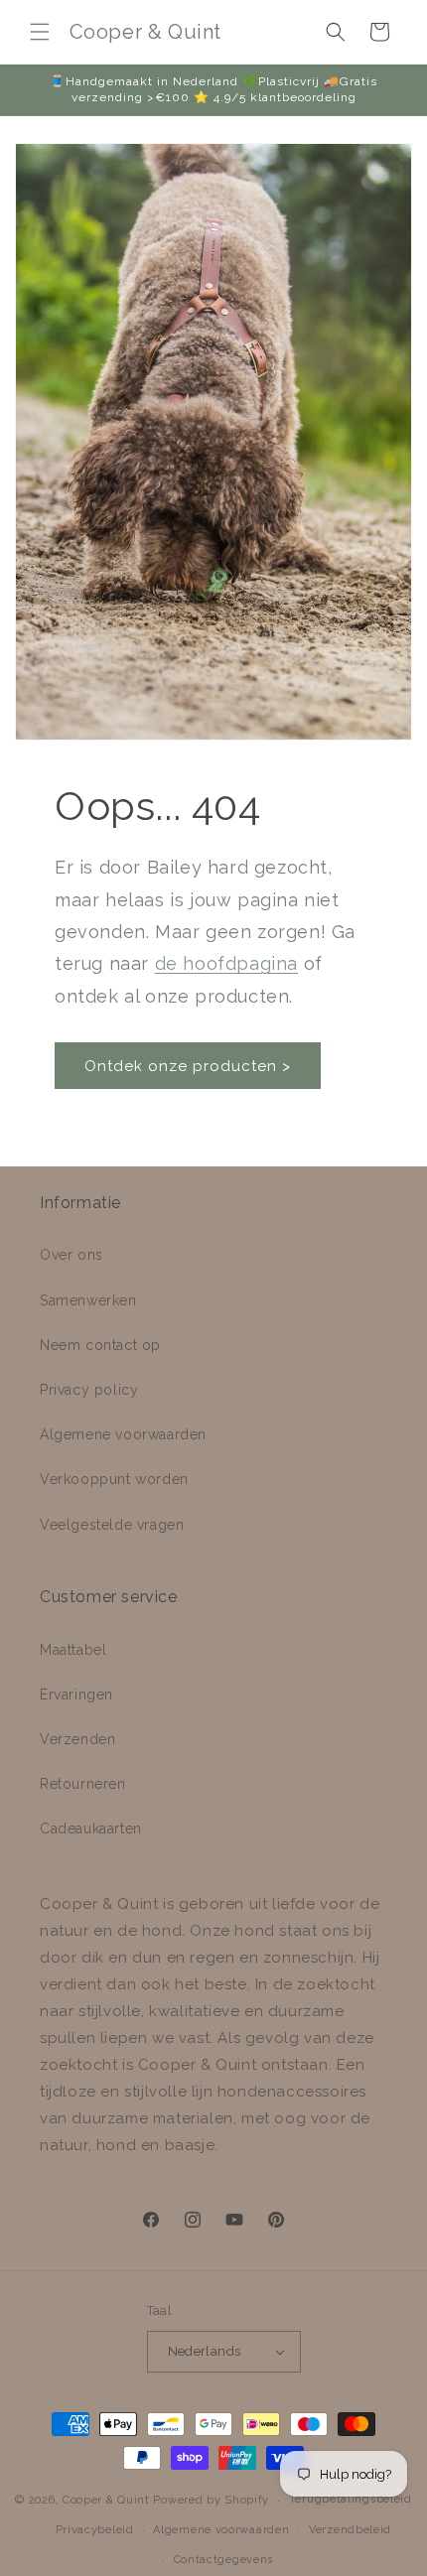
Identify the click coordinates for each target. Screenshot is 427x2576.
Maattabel (73, 1650)
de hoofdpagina (226, 963)
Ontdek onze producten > (188, 1066)
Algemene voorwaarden (123, 1434)
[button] (40, 32)
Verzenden (77, 1739)
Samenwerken (88, 1300)
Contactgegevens (224, 2560)
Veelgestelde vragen (112, 1525)
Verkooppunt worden (114, 1479)
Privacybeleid (95, 2530)
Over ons (71, 1255)
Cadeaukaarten (91, 1829)
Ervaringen (76, 1695)
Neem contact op (100, 1345)
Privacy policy (89, 1390)
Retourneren (83, 1784)
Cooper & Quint (106, 2500)
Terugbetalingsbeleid (351, 2499)
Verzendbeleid (350, 2530)
